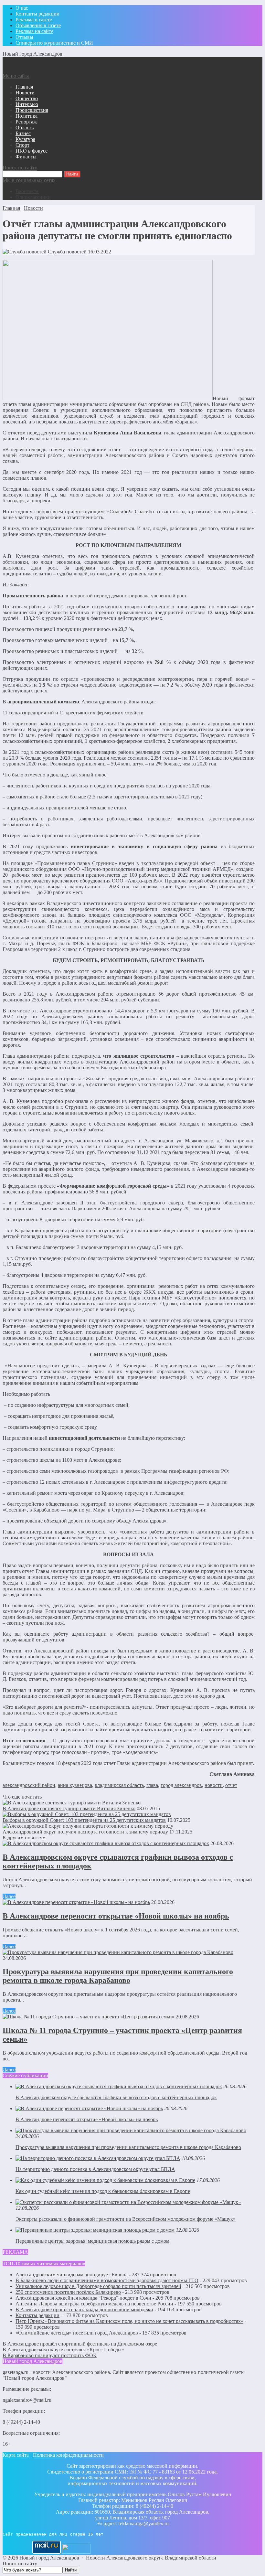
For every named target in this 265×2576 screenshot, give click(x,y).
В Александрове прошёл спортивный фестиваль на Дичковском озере (80, 2344)
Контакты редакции (37, 2315)
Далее (9, 1896)
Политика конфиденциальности (68, 2455)
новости (214, 1785)
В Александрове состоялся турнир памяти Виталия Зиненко (69, 1808)
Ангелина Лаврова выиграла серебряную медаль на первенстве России (94, 2304)
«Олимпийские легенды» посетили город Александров (77, 2333)
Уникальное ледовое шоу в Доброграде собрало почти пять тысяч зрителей (98, 2286)
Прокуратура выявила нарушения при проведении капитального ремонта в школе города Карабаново (118, 1976)
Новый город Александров (32, 54)
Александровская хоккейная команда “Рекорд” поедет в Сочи (83, 2298)
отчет (231, 1785)
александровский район (29, 1785)
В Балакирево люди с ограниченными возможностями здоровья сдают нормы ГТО (107, 2280)
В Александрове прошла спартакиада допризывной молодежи (84, 2309)
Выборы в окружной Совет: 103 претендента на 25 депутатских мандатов (84, 1820)
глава (152, 1785)
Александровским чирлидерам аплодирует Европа (72, 2275)
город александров (181, 1785)
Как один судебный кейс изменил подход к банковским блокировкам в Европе (103, 2191)
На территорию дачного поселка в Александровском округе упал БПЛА (95, 2169)
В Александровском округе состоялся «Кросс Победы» (63, 2350)
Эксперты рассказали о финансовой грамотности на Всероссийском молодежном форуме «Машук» (126, 2219)
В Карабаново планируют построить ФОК (50, 2355)
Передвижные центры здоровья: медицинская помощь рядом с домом (92, 2241)
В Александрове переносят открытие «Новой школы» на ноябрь (116, 1916)
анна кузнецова (75, 1785)
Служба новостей (67, 252)
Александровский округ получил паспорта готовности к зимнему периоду (85, 1832)
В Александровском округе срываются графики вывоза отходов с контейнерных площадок (116, 2097)
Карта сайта (16, 2455)
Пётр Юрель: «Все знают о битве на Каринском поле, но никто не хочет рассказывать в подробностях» (129, 2321)
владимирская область (119, 1785)
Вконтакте (27, 191)
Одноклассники (33, 197)
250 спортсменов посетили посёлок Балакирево (68, 2292)
